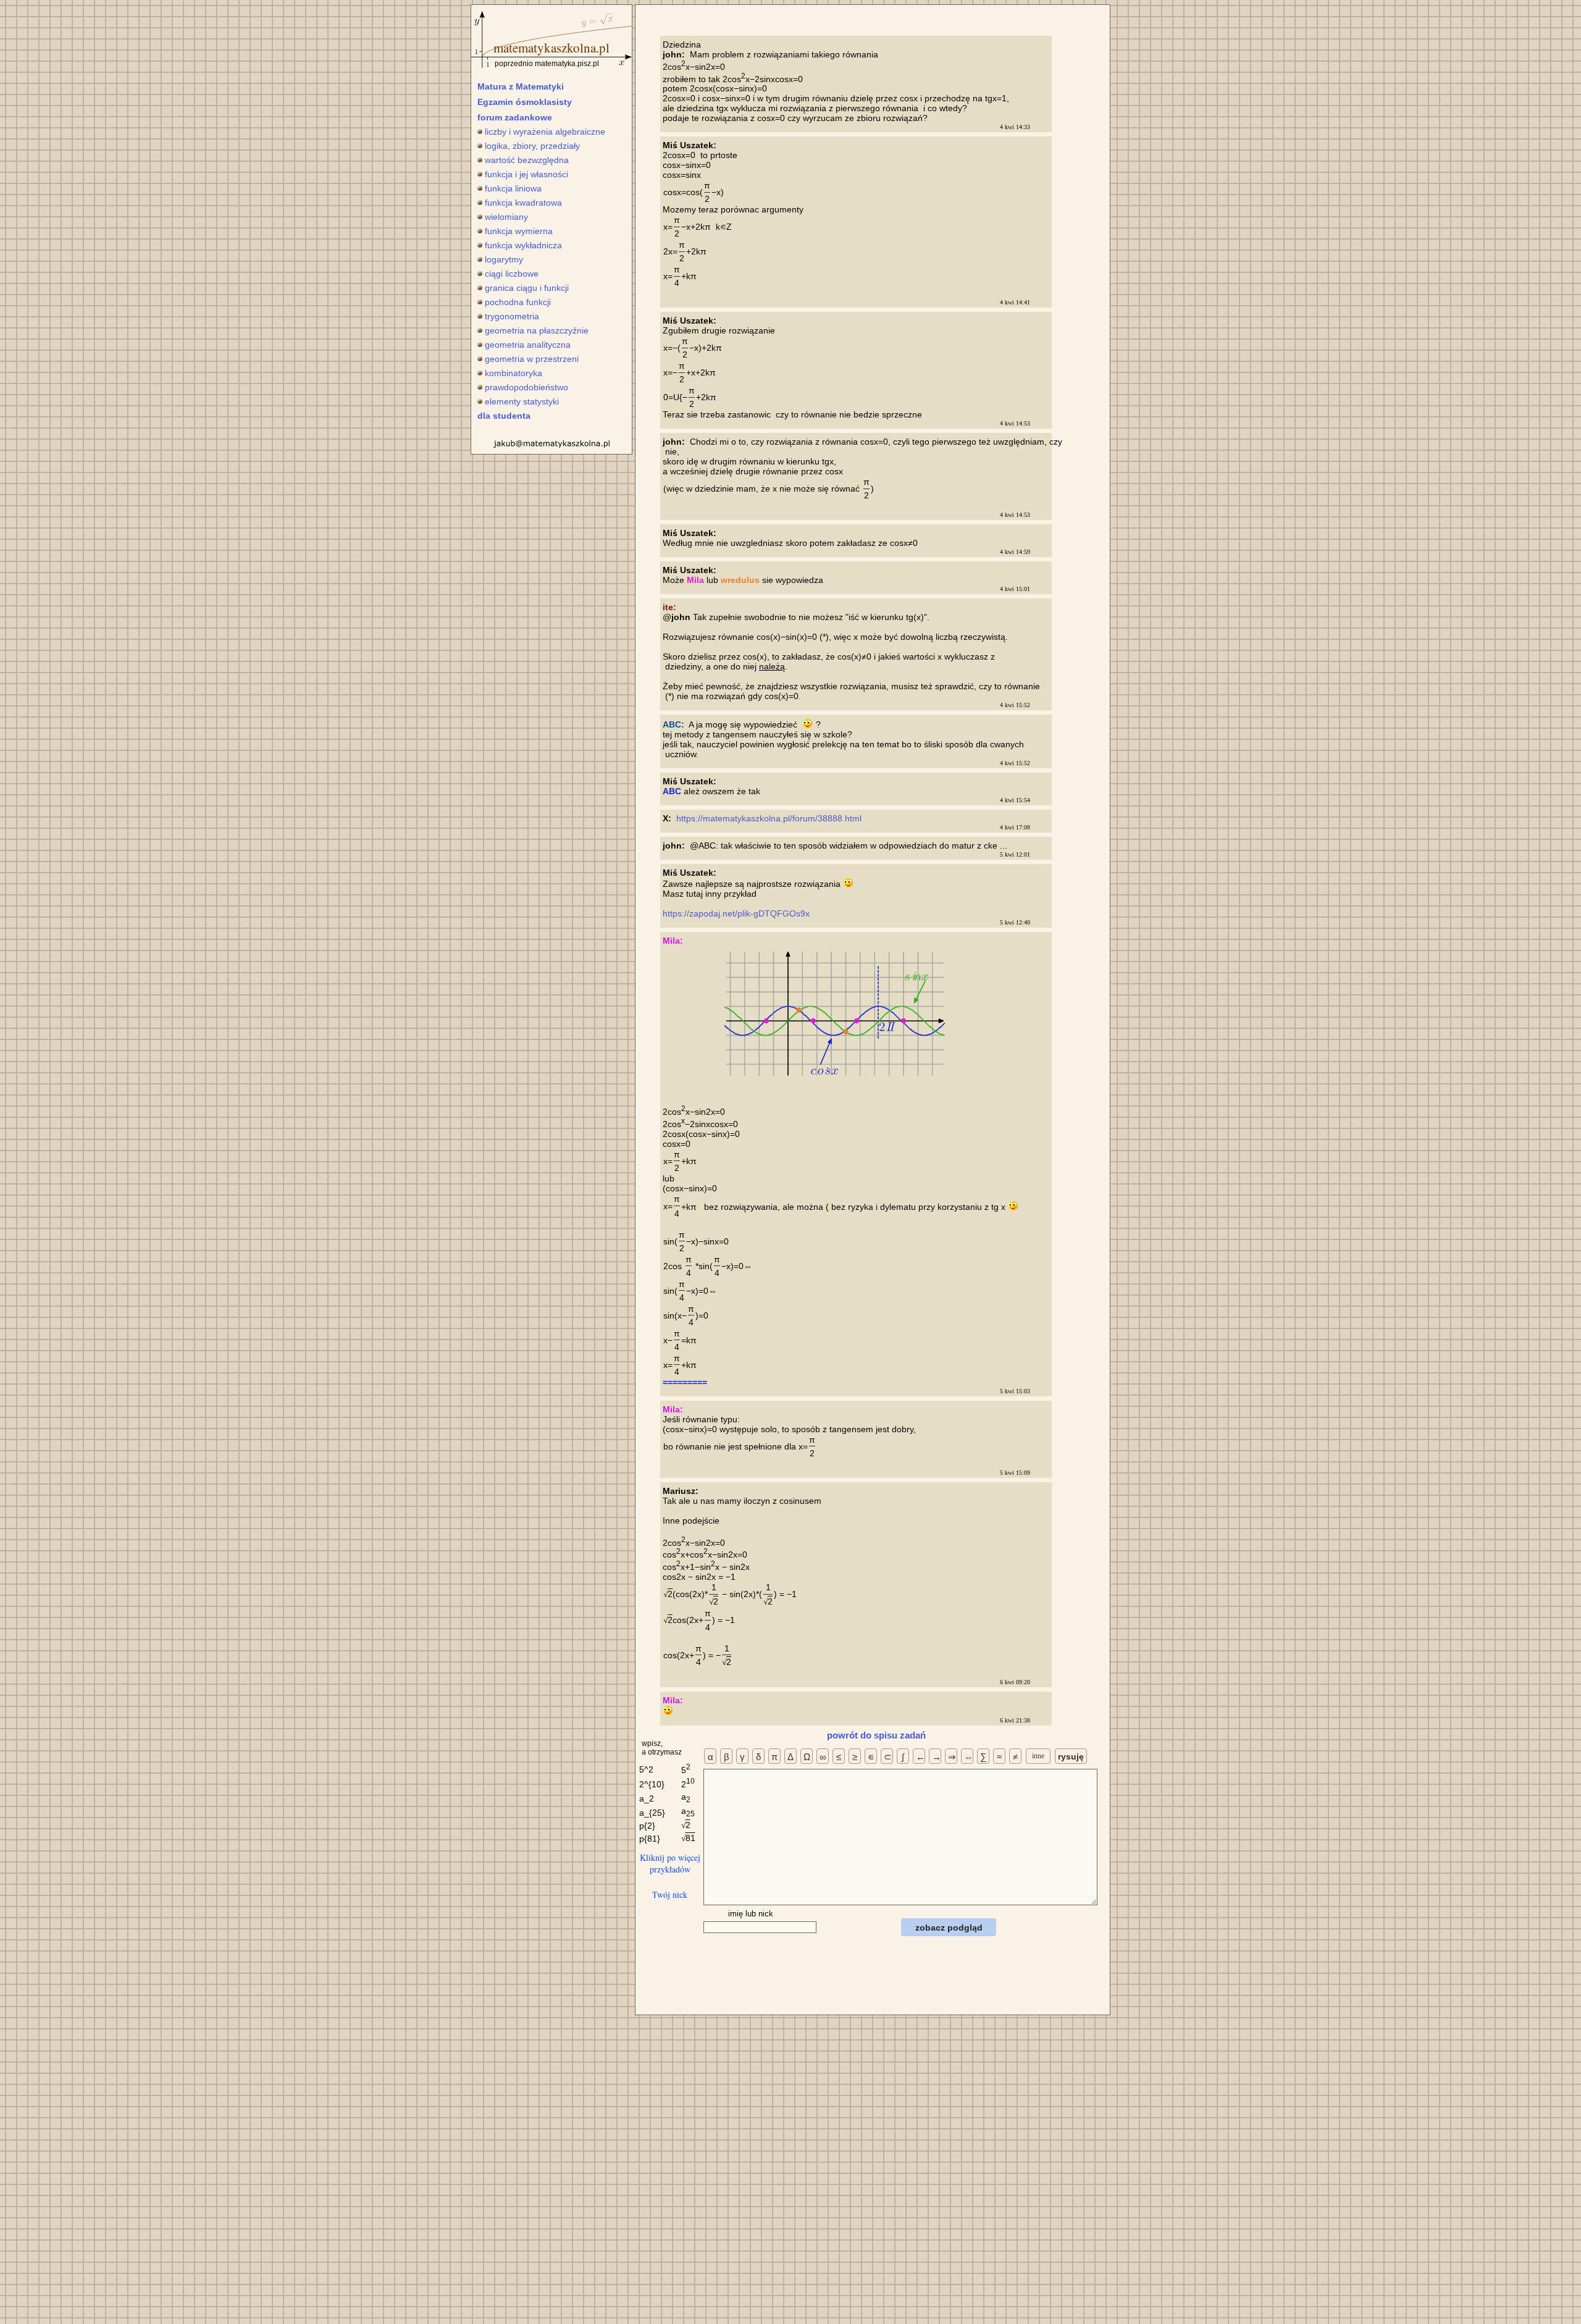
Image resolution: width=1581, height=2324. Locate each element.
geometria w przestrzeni (532, 359)
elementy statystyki (522, 401)
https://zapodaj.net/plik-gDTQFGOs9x (737, 913)
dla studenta (504, 416)
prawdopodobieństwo (526, 387)
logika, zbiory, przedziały (532, 146)
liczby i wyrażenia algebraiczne (545, 132)
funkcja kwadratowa (523, 203)
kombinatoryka (514, 373)
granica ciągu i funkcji (527, 288)
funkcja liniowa (513, 188)
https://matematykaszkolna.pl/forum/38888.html (770, 818)
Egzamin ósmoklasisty (525, 102)
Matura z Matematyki (521, 86)
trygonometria (512, 316)
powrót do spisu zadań (876, 1735)
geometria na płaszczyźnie (537, 330)
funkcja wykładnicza (523, 245)
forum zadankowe (515, 117)
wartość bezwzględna (527, 160)
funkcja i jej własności (526, 174)
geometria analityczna (528, 345)
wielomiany (506, 217)
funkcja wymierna (519, 231)
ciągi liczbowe (512, 274)
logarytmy (504, 259)
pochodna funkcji (518, 302)
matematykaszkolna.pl (551, 48)
